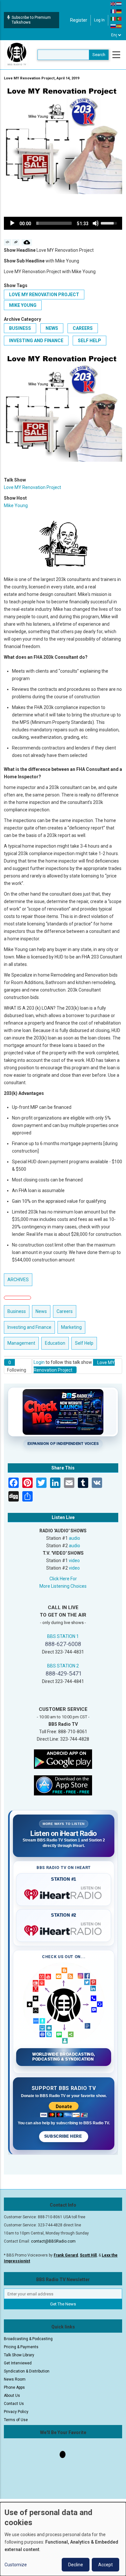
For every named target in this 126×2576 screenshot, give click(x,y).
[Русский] (113, 26)
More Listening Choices (63, 1586)
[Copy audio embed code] (8, 242)
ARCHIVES (18, 1280)
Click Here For (63, 1579)
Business (20, 328)
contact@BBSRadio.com (53, 2241)
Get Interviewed (18, 2363)
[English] (113, 4)
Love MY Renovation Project (44, 295)
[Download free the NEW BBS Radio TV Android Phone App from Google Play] (63, 1759)
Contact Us (14, 2404)
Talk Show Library (19, 2355)
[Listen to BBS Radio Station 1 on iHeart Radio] (64, 1893)
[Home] (17, 54)
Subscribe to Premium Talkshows (31, 20)
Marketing (71, 1327)
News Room (15, 2379)
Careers (83, 328)
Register (79, 20)
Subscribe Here (64, 2136)
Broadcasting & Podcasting (28, 2339)
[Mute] (96, 223)
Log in (99, 20)
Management (21, 1343)
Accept (105, 2565)
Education (55, 1343)
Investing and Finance (36, 341)
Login (39, 1362)
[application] (63, 223)
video (74, 1561)
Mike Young (23, 305)
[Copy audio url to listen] (16, 242)
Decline (76, 2565)
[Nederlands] (119, 4)
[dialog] (63, 2539)
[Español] (119, 26)
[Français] (113, 11)
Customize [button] (16, 2565)
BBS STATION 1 (63, 1636)
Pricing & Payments (21, 2347)
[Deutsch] (119, 11)
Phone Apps (14, 2387)
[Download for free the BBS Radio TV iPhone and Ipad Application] (63, 1785)
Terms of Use (16, 2420)
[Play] (12, 223)
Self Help (89, 341)
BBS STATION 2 (63, 1666)
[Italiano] (113, 18)
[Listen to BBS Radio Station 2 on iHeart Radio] (64, 1929)
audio (74, 1538)
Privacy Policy (16, 2412)
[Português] (119, 18)
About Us (12, 2396)
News (52, 328)
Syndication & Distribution (27, 2371)
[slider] (54, 223)
